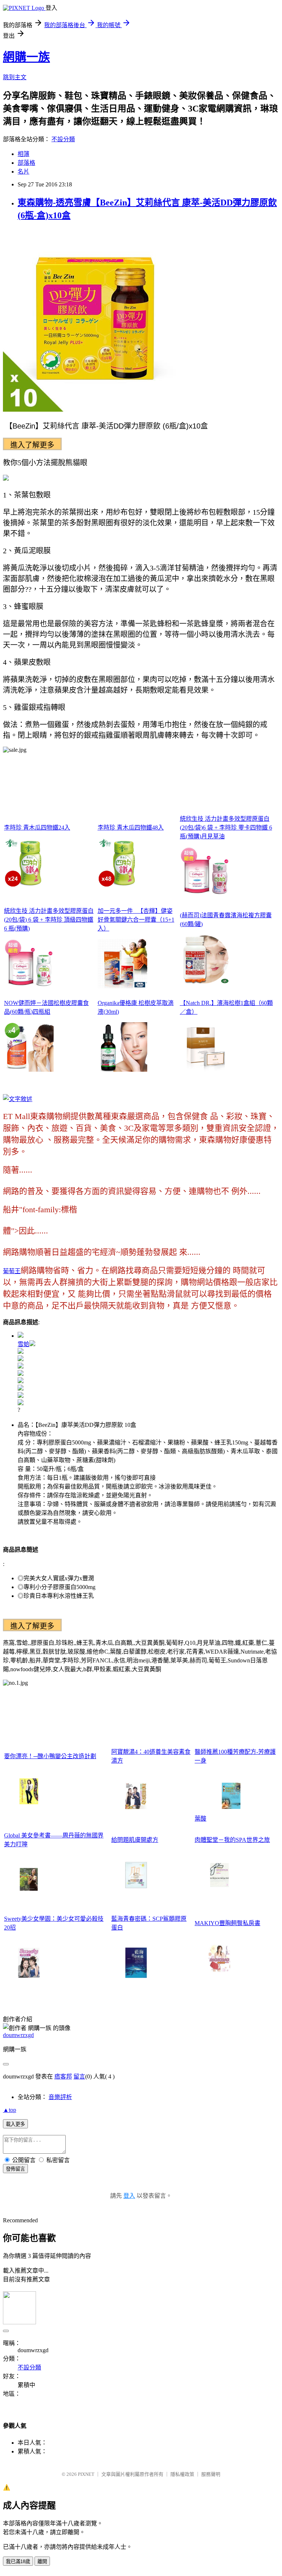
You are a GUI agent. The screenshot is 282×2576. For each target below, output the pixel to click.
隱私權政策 (182, 2474)
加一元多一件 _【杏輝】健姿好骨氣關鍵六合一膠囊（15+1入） (136, 920)
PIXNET (86, 2474)
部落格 (26, 163)
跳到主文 (15, 77)
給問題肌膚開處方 (135, 1840)
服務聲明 (211, 2474)
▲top (10, 2110)
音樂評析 (60, 2097)
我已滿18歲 (18, 2562)
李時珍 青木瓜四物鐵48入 (131, 828)
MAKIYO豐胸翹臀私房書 (227, 1923)
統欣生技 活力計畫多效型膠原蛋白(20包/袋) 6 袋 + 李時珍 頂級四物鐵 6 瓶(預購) (49, 920)
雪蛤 (23, 1344)
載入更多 (15, 2124)
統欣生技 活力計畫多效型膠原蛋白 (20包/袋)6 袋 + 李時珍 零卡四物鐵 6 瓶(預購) (226, 828)
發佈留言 (15, 2169)
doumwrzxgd (18, 2035)
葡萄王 (12, 1271)
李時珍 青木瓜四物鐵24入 (37, 828)
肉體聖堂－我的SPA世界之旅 (232, 1840)
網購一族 (26, 57)
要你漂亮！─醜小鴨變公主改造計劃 (50, 1756)
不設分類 (63, 139)
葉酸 (200, 1819)
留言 (79, 2076)
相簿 (23, 154)
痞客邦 (63, 2076)
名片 (23, 172)
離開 (42, 2562)
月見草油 (213, 836)
